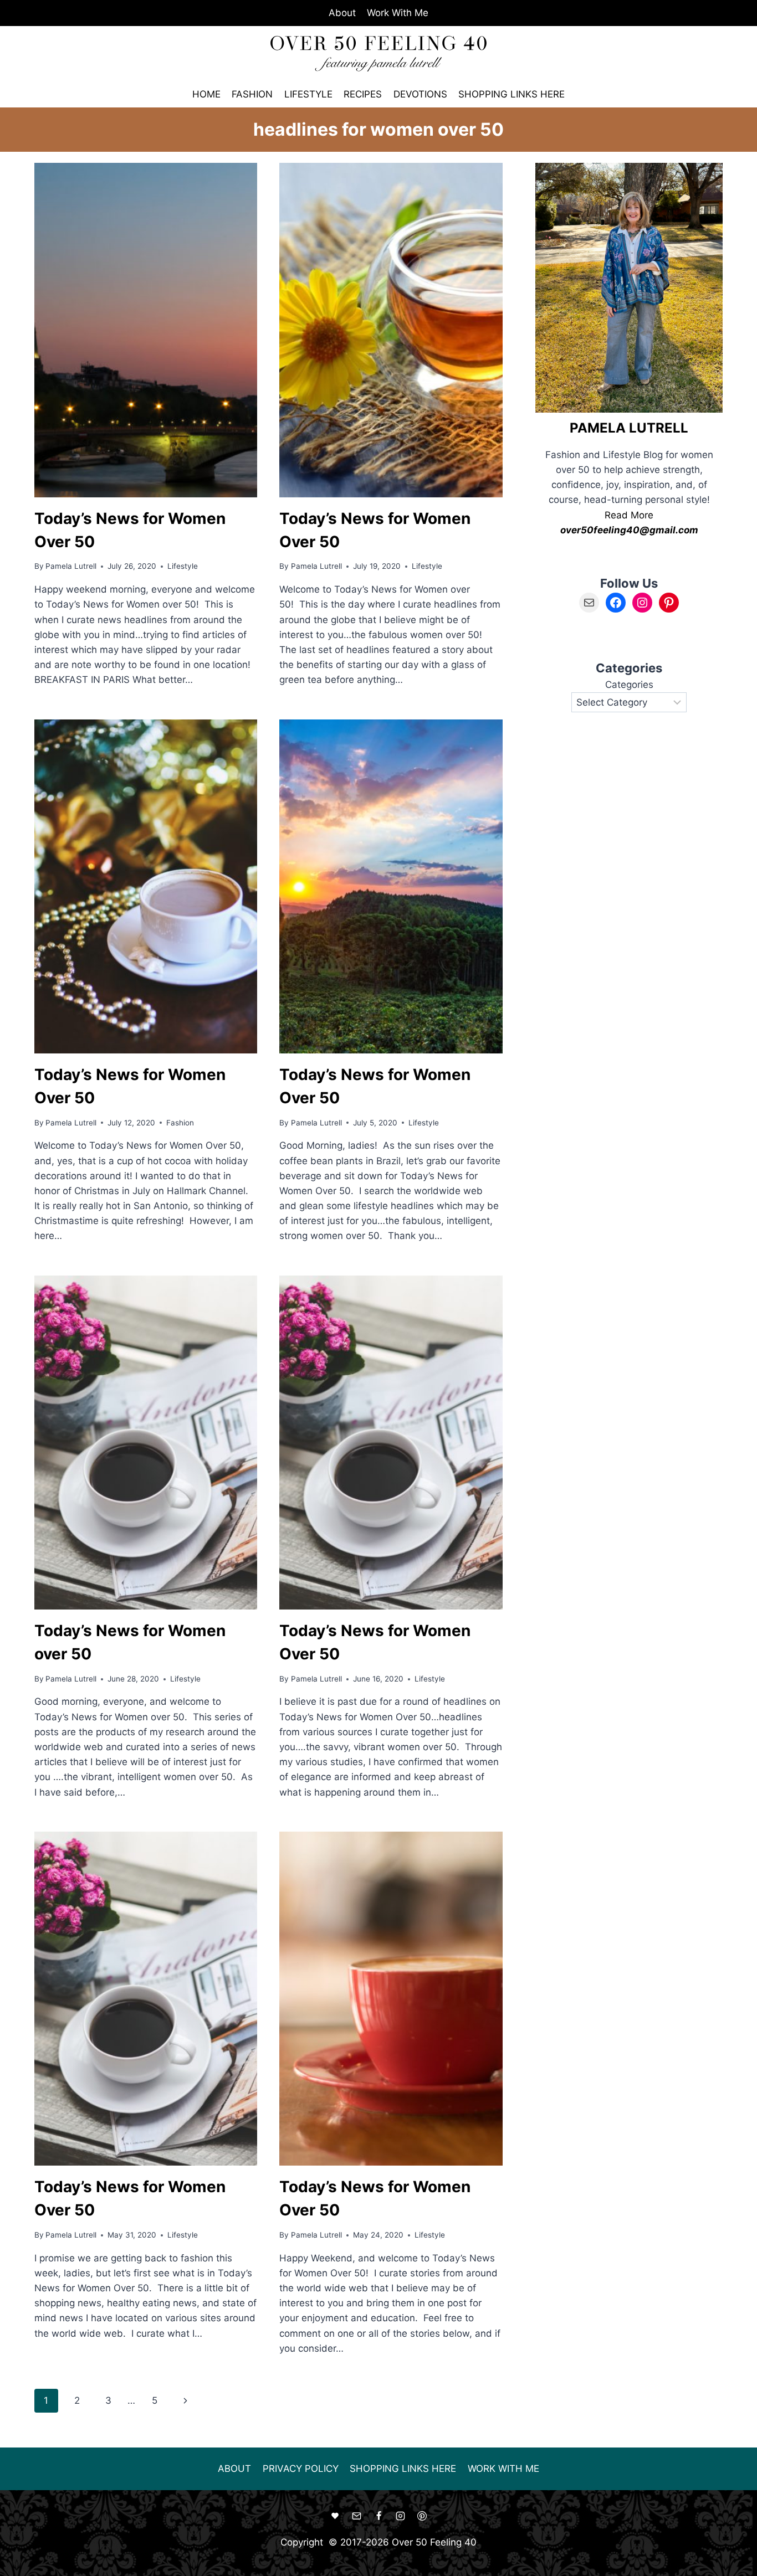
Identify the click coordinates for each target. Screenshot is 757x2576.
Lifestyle (308, 94)
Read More (629, 515)
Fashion (252, 94)
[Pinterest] (422, 2516)
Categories (629, 685)
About (342, 13)
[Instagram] (400, 2516)
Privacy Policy (301, 2469)
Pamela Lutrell (71, 566)
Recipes (363, 94)
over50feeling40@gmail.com (629, 530)
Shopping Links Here (512, 94)
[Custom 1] (335, 2516)
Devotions (420, 94)
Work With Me (398, 13)
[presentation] (146, 330)
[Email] (357, 2516)
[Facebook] (378, 2516)
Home (206, 94)
